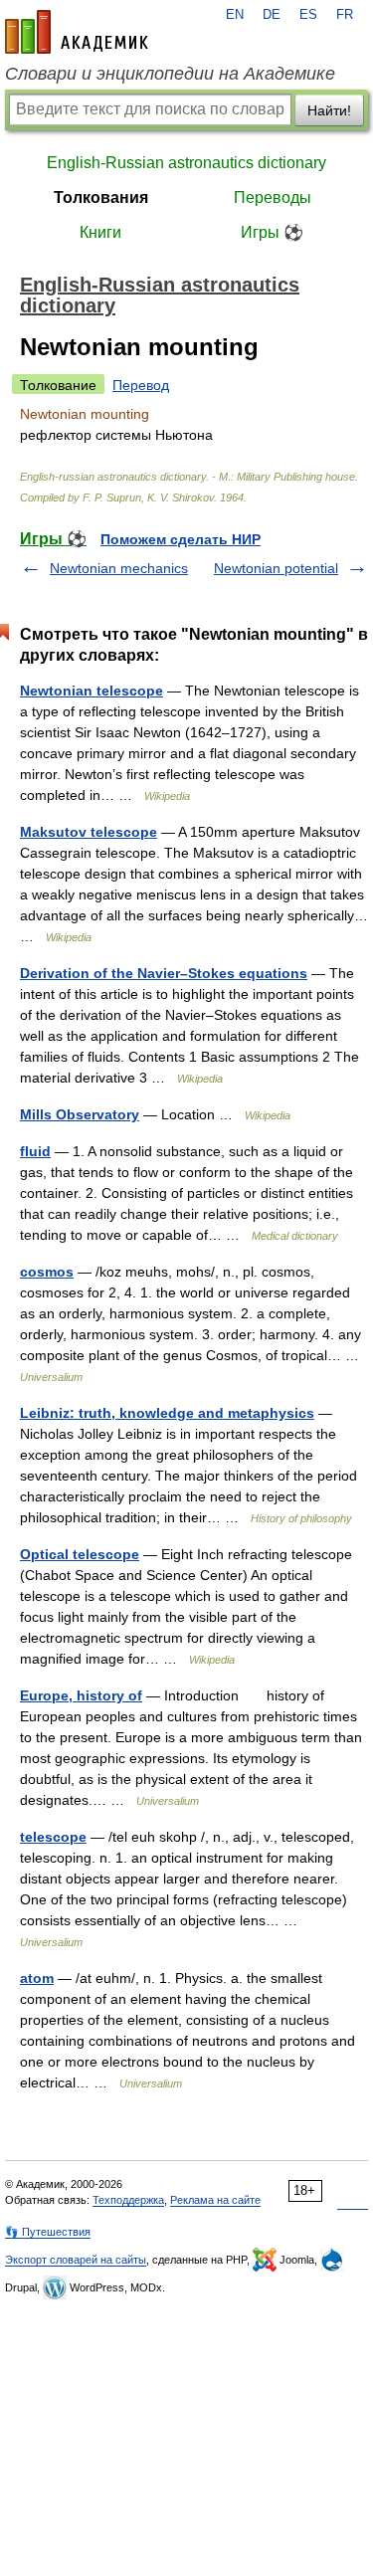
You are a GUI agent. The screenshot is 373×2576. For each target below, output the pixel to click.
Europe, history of (81, 1695)
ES (308, 15)
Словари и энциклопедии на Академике (170, 74)
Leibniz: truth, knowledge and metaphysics (167, 1413)
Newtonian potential (276, 568)
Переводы (273, 198)
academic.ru (77, 32)
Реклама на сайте (215, 2200)
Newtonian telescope (92, 691)
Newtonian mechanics (119, 568)
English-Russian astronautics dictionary (186, 163)
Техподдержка (128, 2200)
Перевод (141, 385)
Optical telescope (80, 1554)
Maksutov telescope (89, 832)
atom (37, 1978)
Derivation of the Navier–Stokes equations (164, 973)
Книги (100, 232)
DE (272, 15)
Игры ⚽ (272, 232)
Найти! (329, 110)
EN (235, 15)
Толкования (101, 198)
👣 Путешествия (48, 2232)
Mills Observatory (80, 1114)
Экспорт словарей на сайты (76, 2260)
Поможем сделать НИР (181, 539)
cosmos (47, 1272)
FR (345, 15)
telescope (53, 1837)
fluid (35, 1151)
